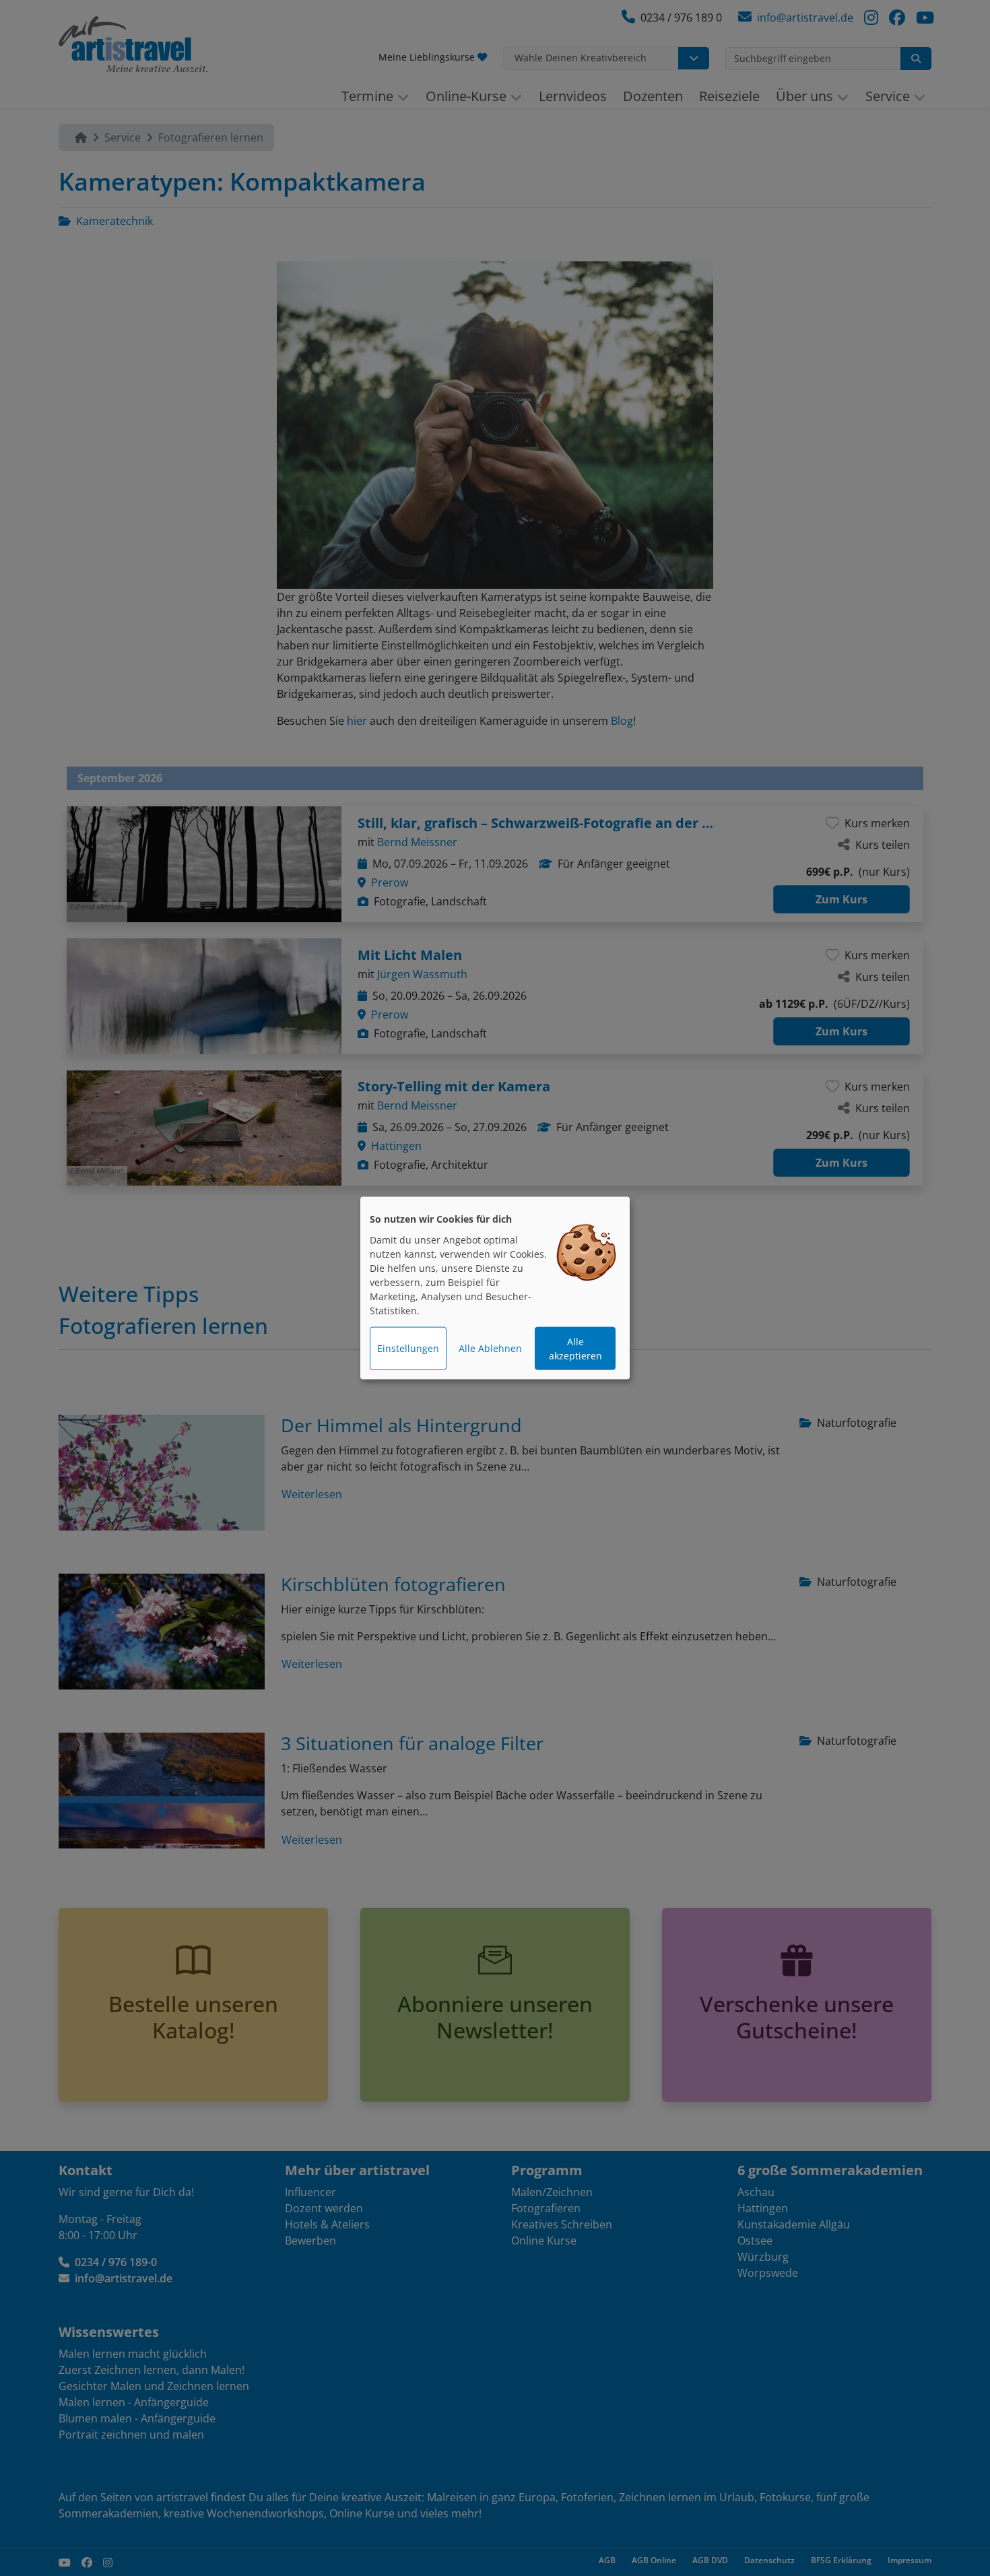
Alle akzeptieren (575, 1349)
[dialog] (495, 1288)
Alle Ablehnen (490, 1348)
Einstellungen (408, 1348)
